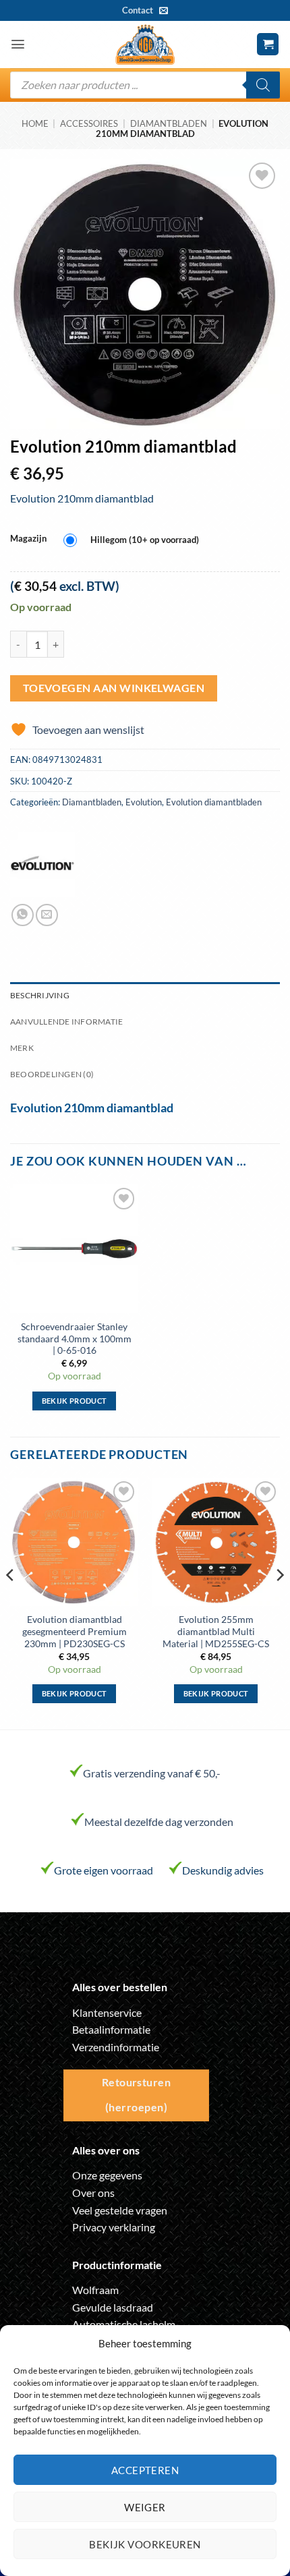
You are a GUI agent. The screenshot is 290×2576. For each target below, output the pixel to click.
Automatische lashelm (124, 2324)
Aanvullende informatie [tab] (66, 1022)
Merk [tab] (22, 1048)
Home (35, 123)
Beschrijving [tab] (40, 995)
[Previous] (11, 1602)
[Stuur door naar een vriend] (47, 915)
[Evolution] (42, 865)
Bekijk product (75, 1401)
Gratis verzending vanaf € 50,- (152, 1773)
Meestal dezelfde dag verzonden (159, 1822)
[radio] (135, 541)
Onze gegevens (107, 2175)
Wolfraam (95, 2290)
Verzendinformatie (116, 2047)
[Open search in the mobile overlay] (145, 85)
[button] (18, 44)
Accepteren (145, 2470)
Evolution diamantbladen (214, 802)
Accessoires (89, 123)
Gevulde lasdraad (113, 2307)
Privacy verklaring (114, 2227)
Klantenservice (107, 2012)
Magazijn (28, 539)
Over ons (93, 2193)
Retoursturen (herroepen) (137, 2095)
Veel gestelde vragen (120, 2210)
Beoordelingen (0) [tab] (52, 1074)
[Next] (279, 1602)
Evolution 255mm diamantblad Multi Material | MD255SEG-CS (216, 1631)
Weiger (145, 2507)
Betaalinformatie (111, 2029)
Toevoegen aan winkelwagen (114, 688)
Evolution (144, 802)
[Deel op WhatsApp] (23, 915)
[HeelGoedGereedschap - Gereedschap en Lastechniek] (145, 45)
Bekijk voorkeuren (145, 2544)
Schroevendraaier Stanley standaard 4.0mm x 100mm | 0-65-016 (75, 1339)
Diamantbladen (169, 123)
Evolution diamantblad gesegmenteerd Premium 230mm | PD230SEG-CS (75, 1631)
